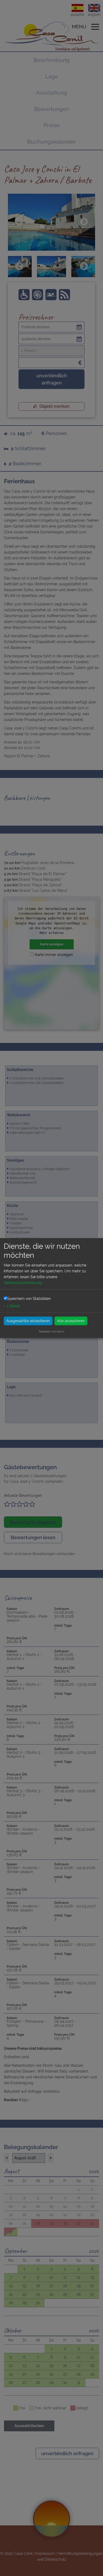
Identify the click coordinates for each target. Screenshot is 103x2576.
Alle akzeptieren (71, 1321)
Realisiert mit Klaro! (52, 1331)
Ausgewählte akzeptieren (28, 1321)
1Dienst (12, 1306)
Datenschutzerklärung (23, 1283)
